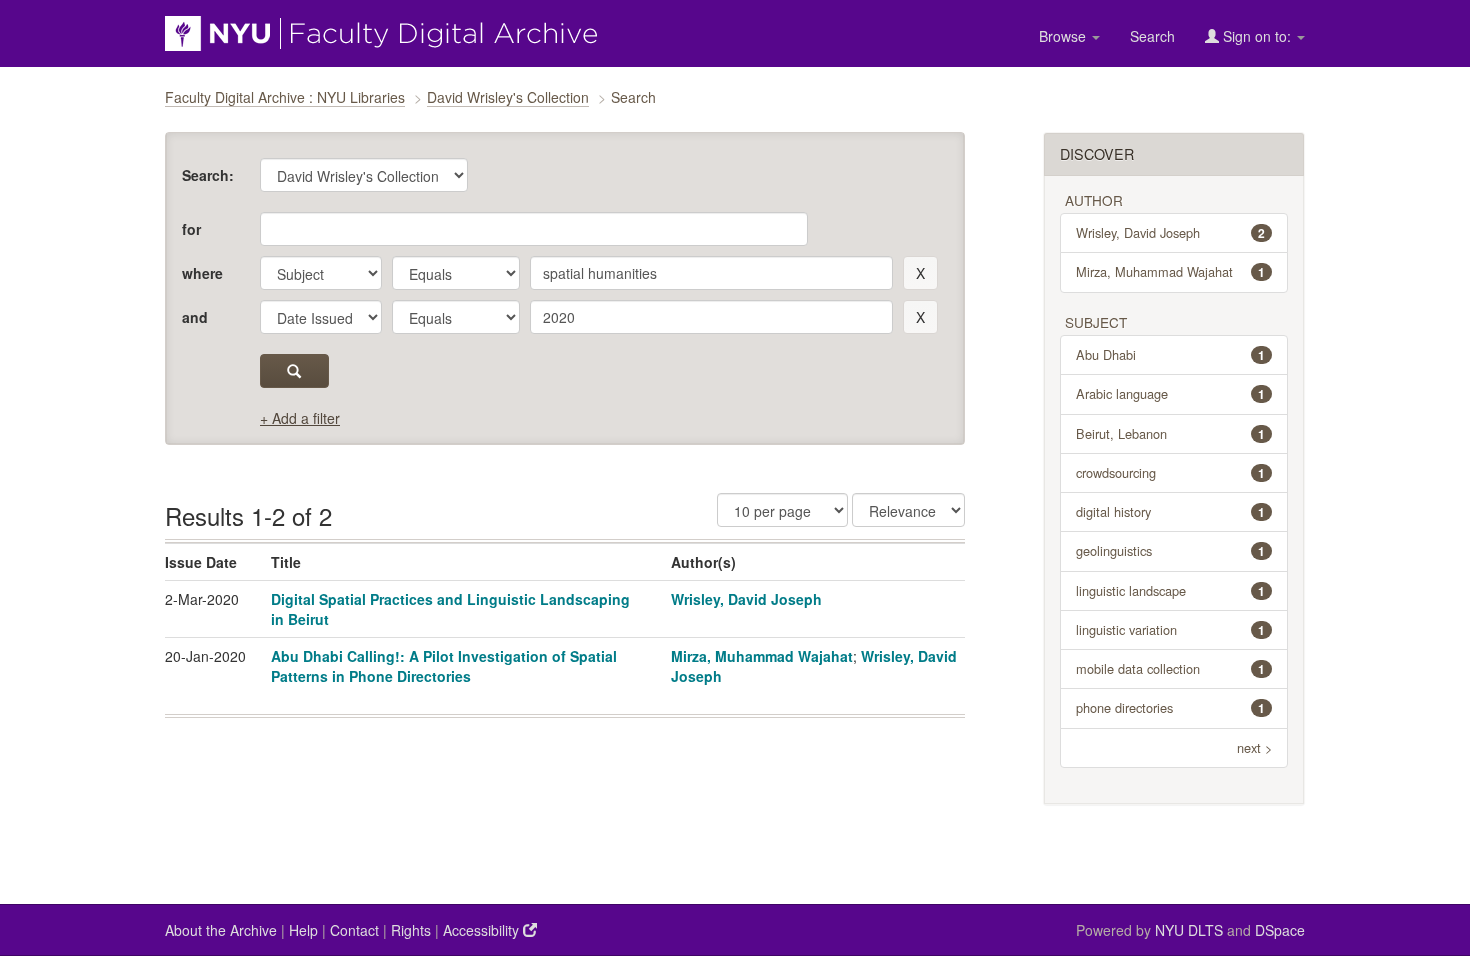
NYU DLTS (1189, 930)
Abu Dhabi (1171, 354)
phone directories (1171, 707)
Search (1152, 36)
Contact (354, 930)
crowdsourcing (1171, 472)
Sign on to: (1257, 36)
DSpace (1280, 930)
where (202, 273)
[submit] (294, 371)
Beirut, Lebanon (1171, 433)
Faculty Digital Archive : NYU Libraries (285, 97)
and (195, 317)
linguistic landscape (1171, 590)
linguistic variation (1171, 629)
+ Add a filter (300, 418)
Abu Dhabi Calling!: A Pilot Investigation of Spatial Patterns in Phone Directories (444, 666)
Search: (208, 175)
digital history (1171, 511)
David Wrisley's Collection (508, 97)
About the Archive (221, 930)
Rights (411, 930)
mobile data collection (1171, 668)
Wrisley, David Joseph (746, 599)
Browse (1064, 36)
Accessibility (483, 930)
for (191, 229)
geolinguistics (1171, 550)
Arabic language (1171, 393)
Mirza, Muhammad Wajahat (762, 656)
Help (303, 930)
